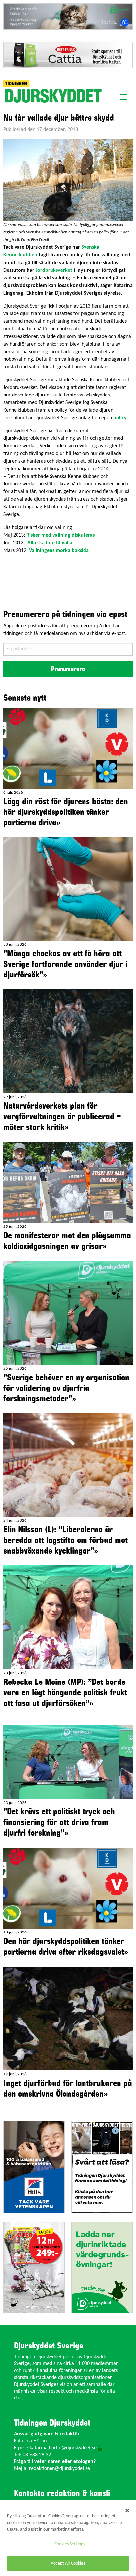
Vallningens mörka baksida (59, 551)
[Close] (127, 2510)
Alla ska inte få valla (50, 543)
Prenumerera (68, 669)
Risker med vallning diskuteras (61, 535)
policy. (120, 418)
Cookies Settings (70, 2544)
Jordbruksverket (54, 270)
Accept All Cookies (68, 2564)
